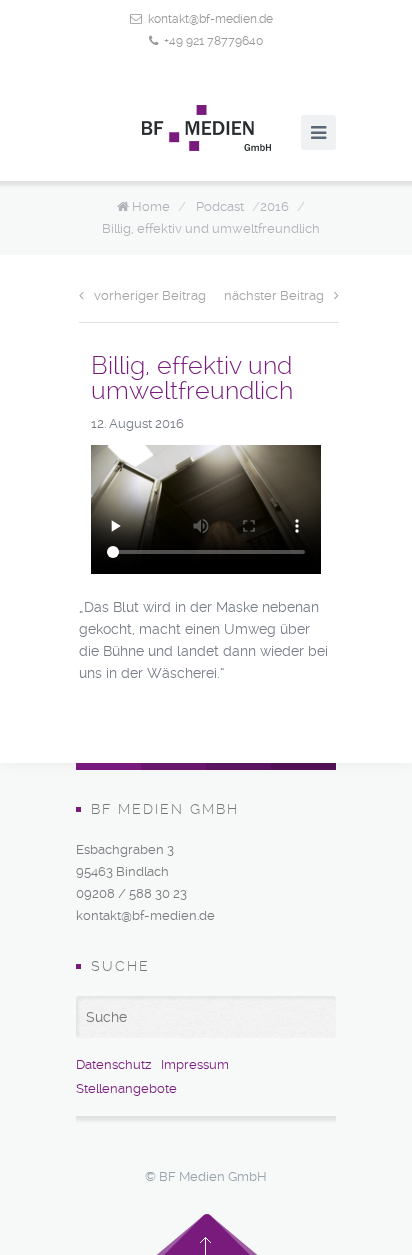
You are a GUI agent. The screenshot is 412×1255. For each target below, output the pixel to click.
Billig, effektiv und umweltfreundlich (211, 228)
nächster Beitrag (274, 295)
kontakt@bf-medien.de (210, 19)
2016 (274, 206)
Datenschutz (113, 1064)
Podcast (220, 206)
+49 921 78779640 (213, 41)
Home (151, 206)
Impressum (195, 1064)
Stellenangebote (126, 1088)
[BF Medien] (206, 128)
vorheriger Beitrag (150, 295)
